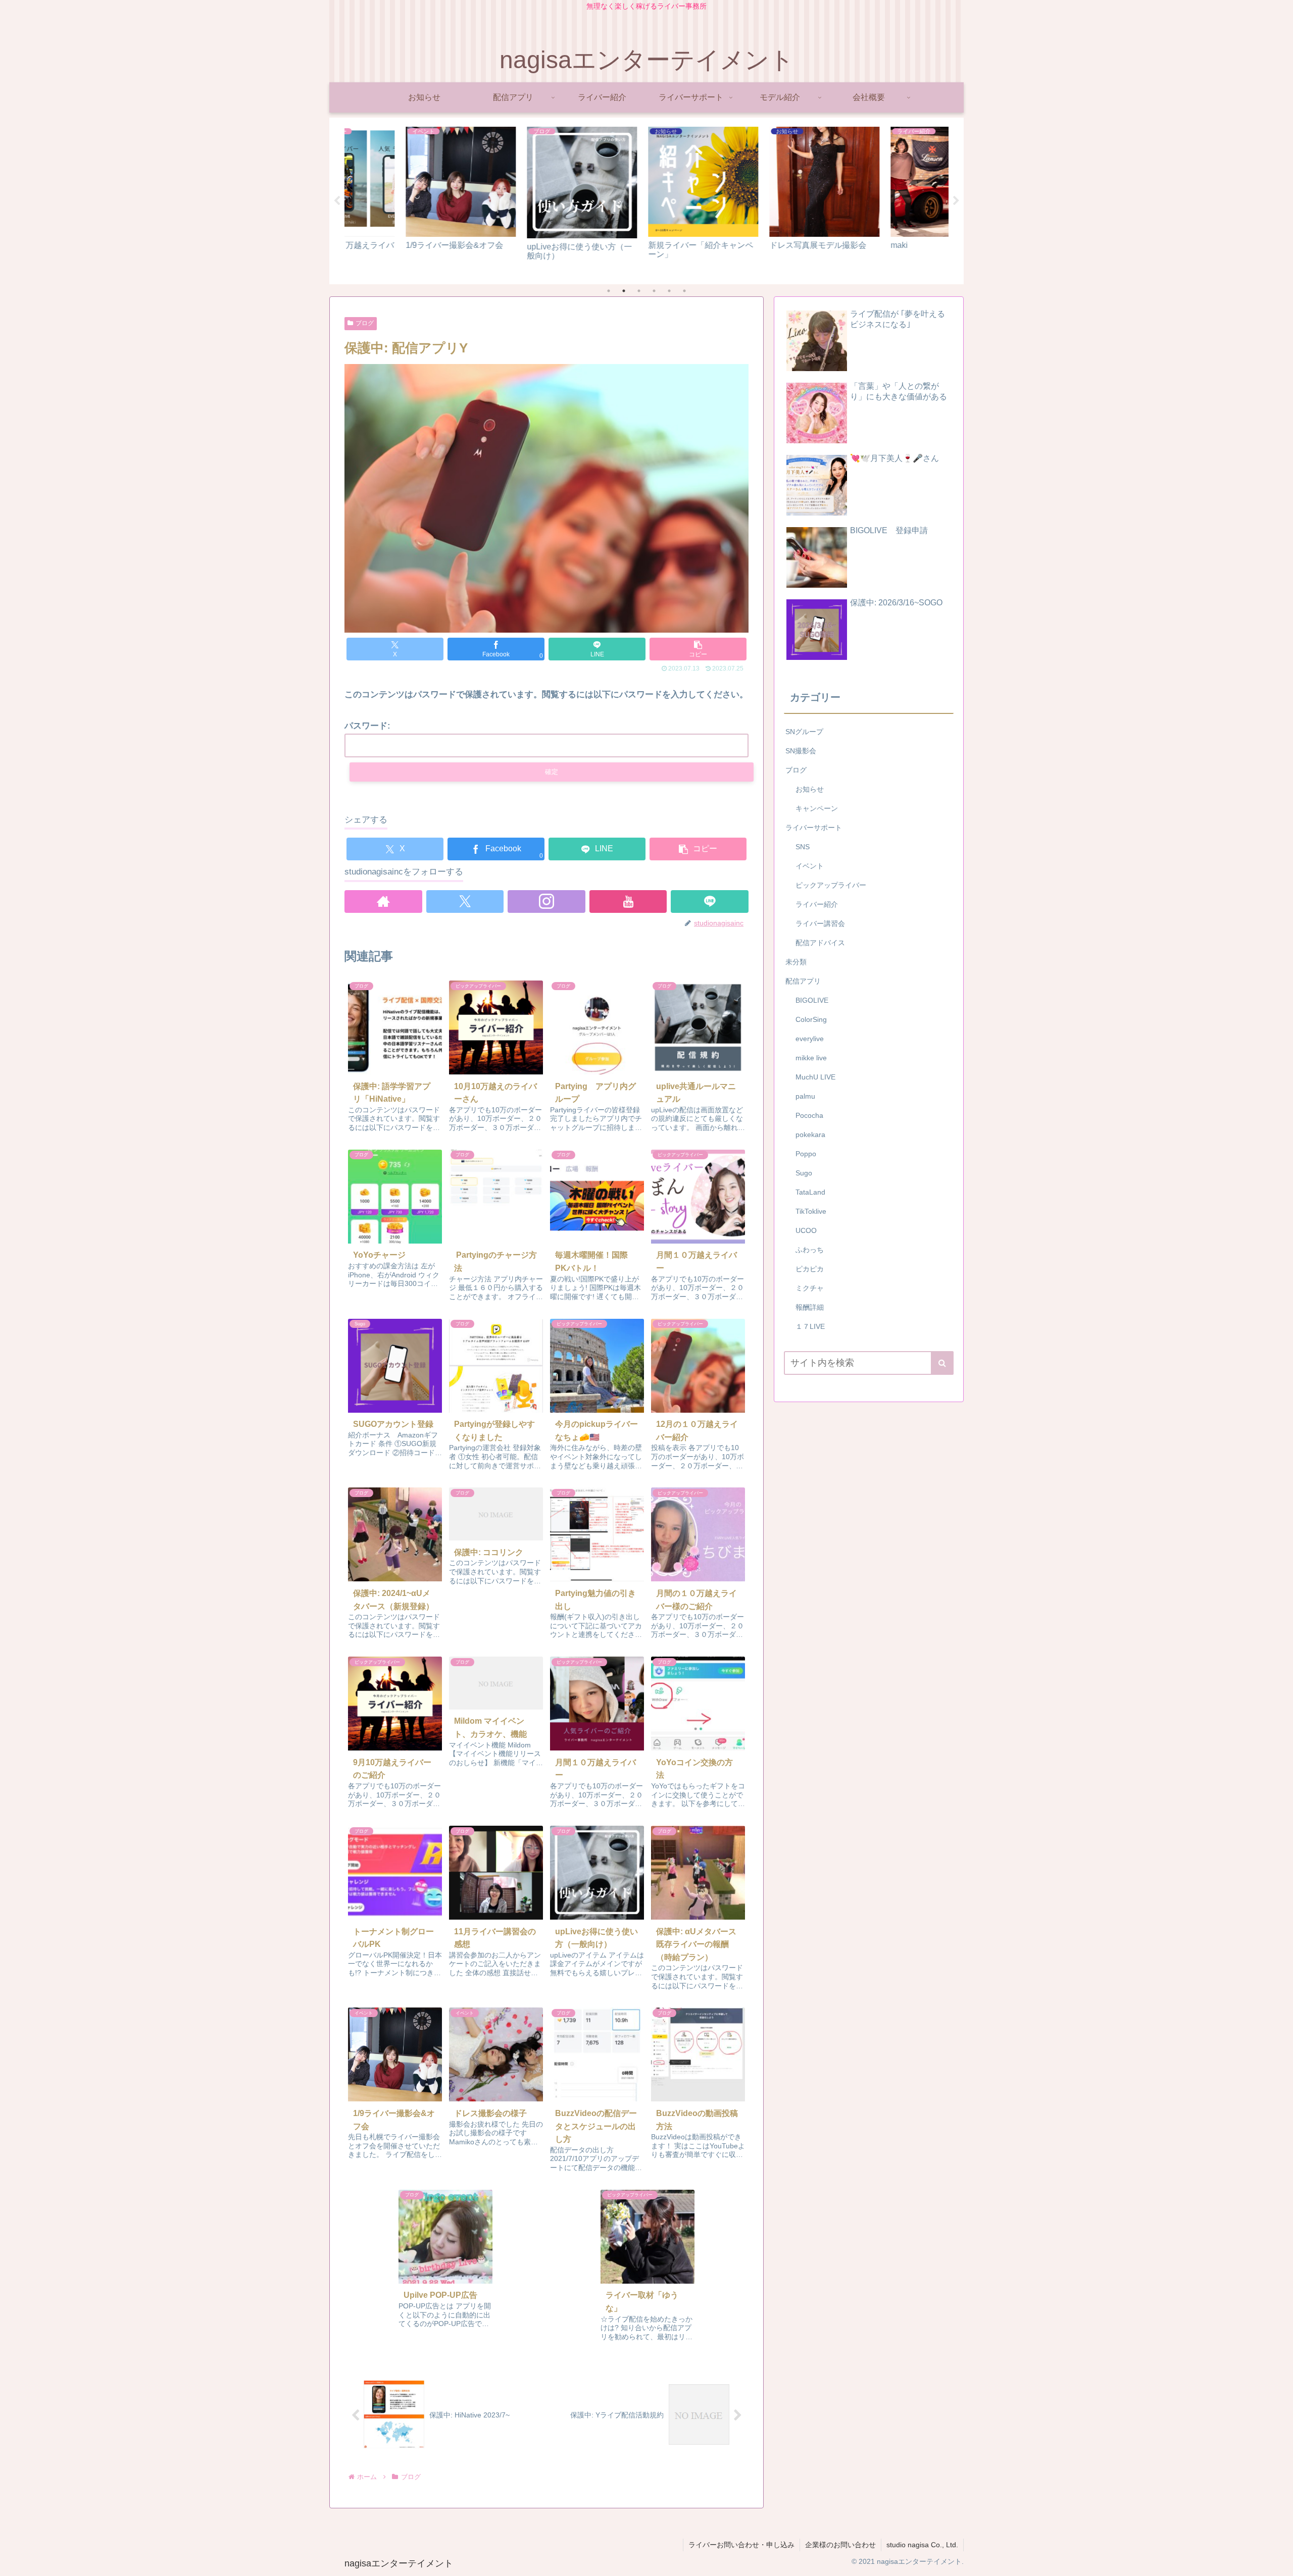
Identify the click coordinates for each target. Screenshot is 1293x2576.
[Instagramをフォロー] (546, 901)
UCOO (806, 1230)
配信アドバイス (820, 943)
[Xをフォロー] (465, 901)
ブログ (365, 323)
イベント (810, 866)
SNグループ (804, 732)
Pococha (809, 1115)
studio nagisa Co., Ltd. (922, 2545)
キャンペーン (817, 808)
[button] (698, 649)
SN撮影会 (801, 751)
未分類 (796, 962)
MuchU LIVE (815, 1077)
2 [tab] (624, 291)
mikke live (811, 1058)
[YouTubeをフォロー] (628, 901)
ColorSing (811, 1019)
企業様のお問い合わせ (840, 2545)
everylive (810, 1039)
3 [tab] (639, 291)
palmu (805, 1096)
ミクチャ (810, 1288)
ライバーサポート (814, 828)
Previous (337, 201)
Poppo (806, 1154)
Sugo (804, 1173)
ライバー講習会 (820, 923)
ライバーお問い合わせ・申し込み (741, 2545)
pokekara (810, 1135)
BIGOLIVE (812, 1000)
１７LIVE (810, 1326)
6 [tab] (684, 291)
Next (956, 201)
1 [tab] (609, 291)
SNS (803, 847)
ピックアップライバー (831, 885)
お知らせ (810, 789)
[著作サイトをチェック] (383, 901)
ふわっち (810, 1250)
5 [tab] (669, 291)
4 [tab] (654, 291)
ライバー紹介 (817, 904)
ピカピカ (810, 1269)
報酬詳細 (810, 1307)
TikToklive (811, 1211)
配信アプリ (803, 981)
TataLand (810, 1192)
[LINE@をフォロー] (710, 901)
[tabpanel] (404, 199)
